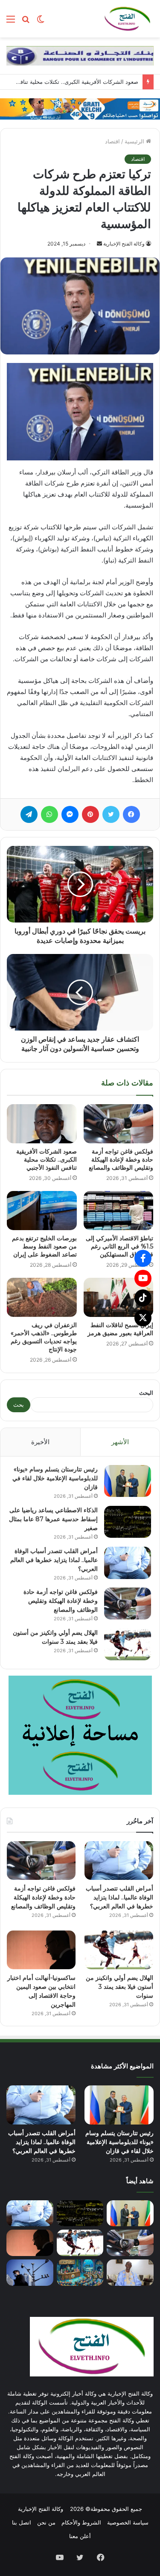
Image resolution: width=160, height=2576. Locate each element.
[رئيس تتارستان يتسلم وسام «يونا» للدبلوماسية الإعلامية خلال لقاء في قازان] (128, 1481)
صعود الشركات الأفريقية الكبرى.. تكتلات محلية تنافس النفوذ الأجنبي (47, 1159)
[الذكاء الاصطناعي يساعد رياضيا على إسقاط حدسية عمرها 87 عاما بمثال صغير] (128, 1522)
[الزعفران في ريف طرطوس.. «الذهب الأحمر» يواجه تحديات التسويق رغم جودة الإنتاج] (42, 1297)
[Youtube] (143, 1278)
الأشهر (120, 1442)
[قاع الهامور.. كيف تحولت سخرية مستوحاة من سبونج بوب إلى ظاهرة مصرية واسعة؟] (80, 2273)
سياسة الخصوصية (128, 2522)
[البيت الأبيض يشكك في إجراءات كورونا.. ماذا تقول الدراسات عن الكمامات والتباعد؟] (30, 2273)
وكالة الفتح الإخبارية (124, 244)
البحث (146, 1393)
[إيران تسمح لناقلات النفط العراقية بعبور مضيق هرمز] (119, 1297)
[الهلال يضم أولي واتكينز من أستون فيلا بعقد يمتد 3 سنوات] (128, 1644)
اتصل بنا (22, 2522)
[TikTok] (143, 1298)
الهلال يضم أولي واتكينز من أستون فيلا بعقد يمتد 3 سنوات (119, 1987)
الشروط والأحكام (81, 2522)
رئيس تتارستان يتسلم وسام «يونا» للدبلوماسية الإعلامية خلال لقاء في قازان (55, 1478)
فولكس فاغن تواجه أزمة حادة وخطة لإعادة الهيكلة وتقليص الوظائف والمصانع (121, 1159)
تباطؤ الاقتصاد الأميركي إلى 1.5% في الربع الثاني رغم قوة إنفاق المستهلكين (119, 1246)
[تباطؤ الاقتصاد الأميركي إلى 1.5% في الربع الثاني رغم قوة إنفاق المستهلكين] (119, 1211)
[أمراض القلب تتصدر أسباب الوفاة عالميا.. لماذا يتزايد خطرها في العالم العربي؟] (128, 1563)
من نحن (46, 2522)
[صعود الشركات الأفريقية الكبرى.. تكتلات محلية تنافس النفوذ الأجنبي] (42, 1124)
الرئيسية (135, 141)
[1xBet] (80, 108)
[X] (143, 1318)
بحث (19, 1405)
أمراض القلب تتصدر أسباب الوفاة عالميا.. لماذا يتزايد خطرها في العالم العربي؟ (54, 1560)
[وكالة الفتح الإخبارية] (127, 19)
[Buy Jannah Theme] (80, 55)
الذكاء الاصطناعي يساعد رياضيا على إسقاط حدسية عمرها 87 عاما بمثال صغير (53, 1519)
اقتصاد (112, 141)
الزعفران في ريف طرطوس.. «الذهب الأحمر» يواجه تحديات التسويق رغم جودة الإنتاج (44, 1337)
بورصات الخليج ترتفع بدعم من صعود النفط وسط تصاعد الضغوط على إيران (44, 1246)
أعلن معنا (80, 2536)
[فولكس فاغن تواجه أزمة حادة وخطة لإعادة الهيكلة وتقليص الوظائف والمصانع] (119, 1124)
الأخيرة (40, 1442)
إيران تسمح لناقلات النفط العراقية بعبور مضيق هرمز (120, 1329)
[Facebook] (143, 1258)
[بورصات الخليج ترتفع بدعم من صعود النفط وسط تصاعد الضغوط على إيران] (42, 1211)
